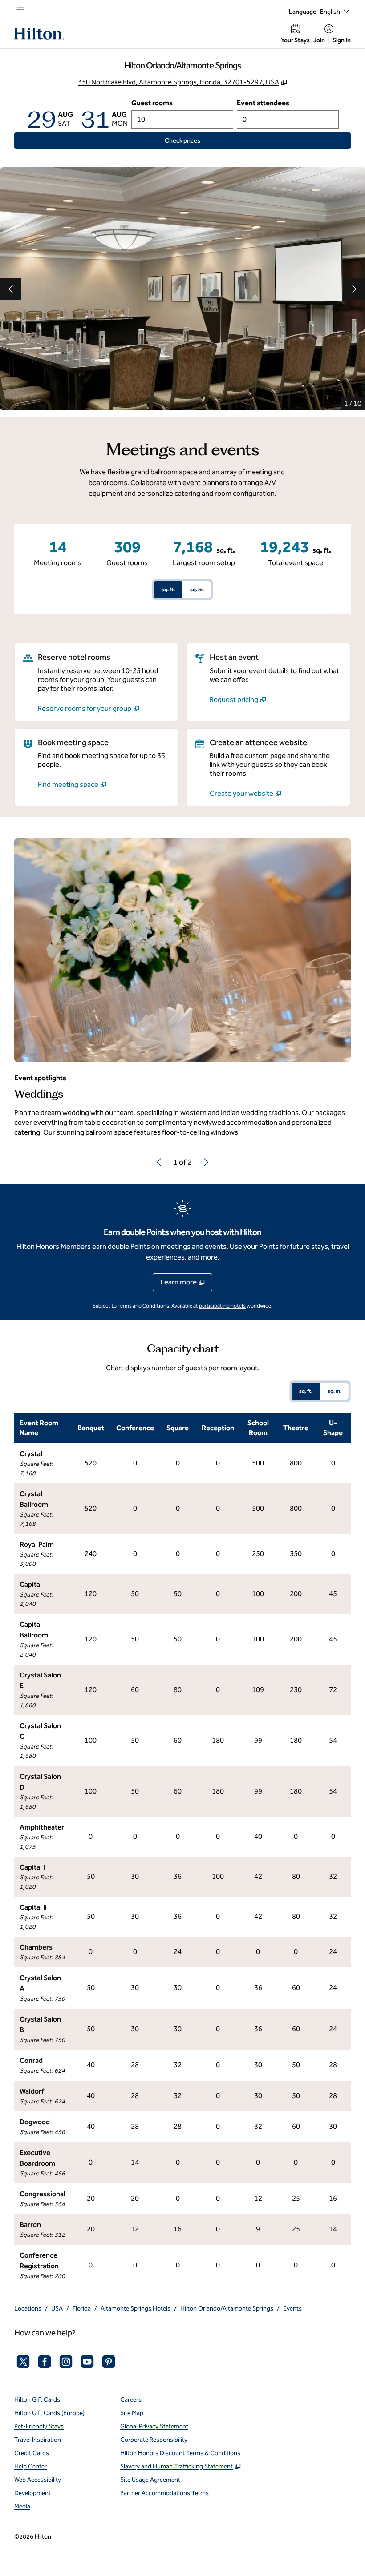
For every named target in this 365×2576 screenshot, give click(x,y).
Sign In (342, 40)
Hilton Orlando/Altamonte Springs (227, 2309)
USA (57, 2309)
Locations (28, 2309)
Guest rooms (152, 103)
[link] (89, 709)
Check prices (203, 140)
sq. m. (197, 590)
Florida (82, 2309)
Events (292, 2309)
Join (319, 40)
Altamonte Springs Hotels (136, 2309)
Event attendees (263, 103)
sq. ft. (168, 590)
